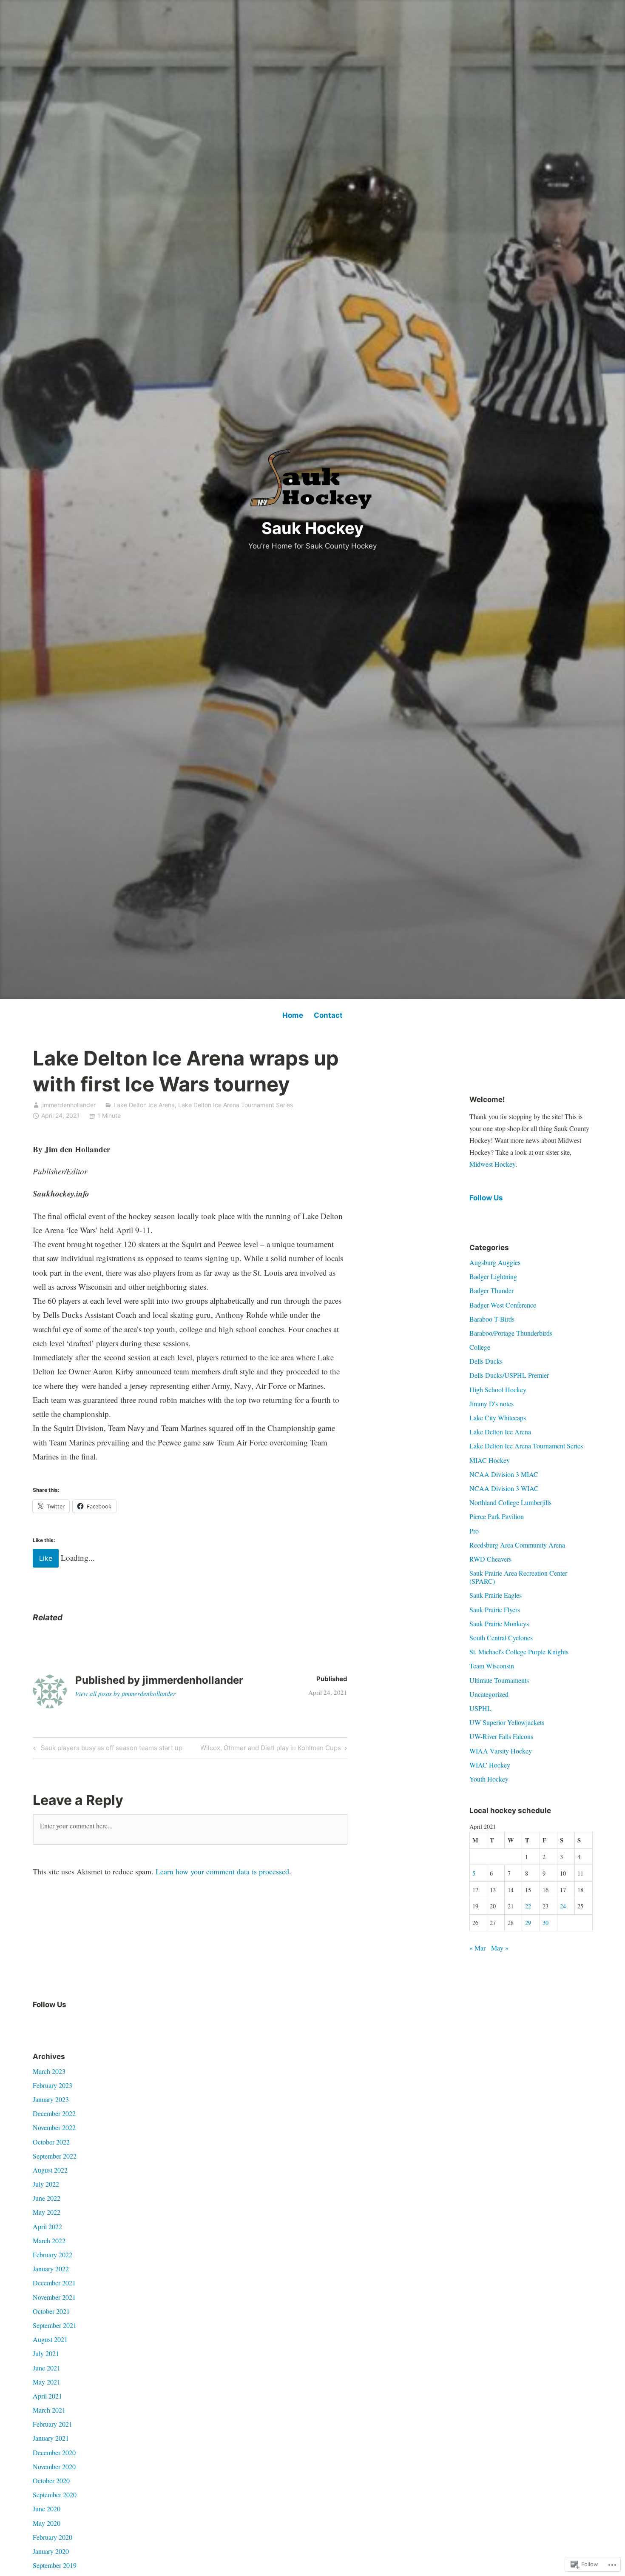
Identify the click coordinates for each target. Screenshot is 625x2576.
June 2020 (47, 2509)
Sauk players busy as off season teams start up (107, 1749)
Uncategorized (489, 1694)
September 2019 (55, 2565)
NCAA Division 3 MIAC (504, 1474)
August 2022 (50, 2170)
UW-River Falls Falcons (501, 1736)
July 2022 (46, 2184)
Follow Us (486, 1198)
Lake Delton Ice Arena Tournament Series (236, 1105)
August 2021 (50, 2339)
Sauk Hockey (312, 528)
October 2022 (51, 2142)
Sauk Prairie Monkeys (499, 1624)
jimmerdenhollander (68, 1105)
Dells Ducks (486, 1361)
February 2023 (53, 2085)
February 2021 (53, 2424)
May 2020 (47, 2523)
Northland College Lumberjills (510, 1502)
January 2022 (51, 2269)
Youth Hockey (489, 1779)
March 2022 (49, 2240)
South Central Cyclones (501, 1638)
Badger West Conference (503, 1305)
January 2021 (51, 2438)
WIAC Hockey (490, 1765)
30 (545, 1923)
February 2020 (53, 2537)
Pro (474, 1531)
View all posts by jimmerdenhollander (125, 1694)
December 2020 (54, 2452)
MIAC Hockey (490, 1460)
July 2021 (46, 2353)
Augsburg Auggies (495, 1262)
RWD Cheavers (490, 1559)
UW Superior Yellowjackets (507, 1722)
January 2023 (51, 2099)
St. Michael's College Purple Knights (519, 1652)
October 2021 (51, 2311)
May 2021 (47, 2382)
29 (528, 1923)
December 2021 (54, 2283)
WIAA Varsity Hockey (501, 1751)
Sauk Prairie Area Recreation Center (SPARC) (518, 1577)
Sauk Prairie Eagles (496, 1595)
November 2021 (54, 2297)
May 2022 (47, 2212)
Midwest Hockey (492, 1164)
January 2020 (51, 2551)
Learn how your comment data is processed (222, 1871)
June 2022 (47, 2198)
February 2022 (53, 2255)
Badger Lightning (493, 1276)
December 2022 (54, 2113)
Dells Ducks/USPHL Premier (509, 1375)
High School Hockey (498, 1389)
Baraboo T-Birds (492, 1319)
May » (500, 1948)
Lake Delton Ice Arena (144, 1105)
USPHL (480, 1708)
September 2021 (55, 2325)
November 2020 (54, 2466)
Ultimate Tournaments (499, 1680)
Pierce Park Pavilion (497, 1516)
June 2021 (47, 2368)
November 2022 (54, 2127)
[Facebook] (40, 2022)
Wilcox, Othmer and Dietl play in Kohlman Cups (271, 1749)
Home (293, 1015)
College (480, 1347)
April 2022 (47, 2226)
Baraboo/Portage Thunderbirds (511, 1333)
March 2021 (49, 2410)
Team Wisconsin (492, 1666)
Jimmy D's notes (491, 1404)
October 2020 (51, 2480)
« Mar (477, 1948)
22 (528, 1906)
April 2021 (47, 2396)
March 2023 (49, 2071)
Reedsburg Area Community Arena (517, 1545)
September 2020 (55, 2495)
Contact (328, 1015)
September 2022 (55, 2156)
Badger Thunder (491, 1290)
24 (563, 1906)
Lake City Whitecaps (498, 1418)
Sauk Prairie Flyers (495, 1609)
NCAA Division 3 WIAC (504, 1488)
